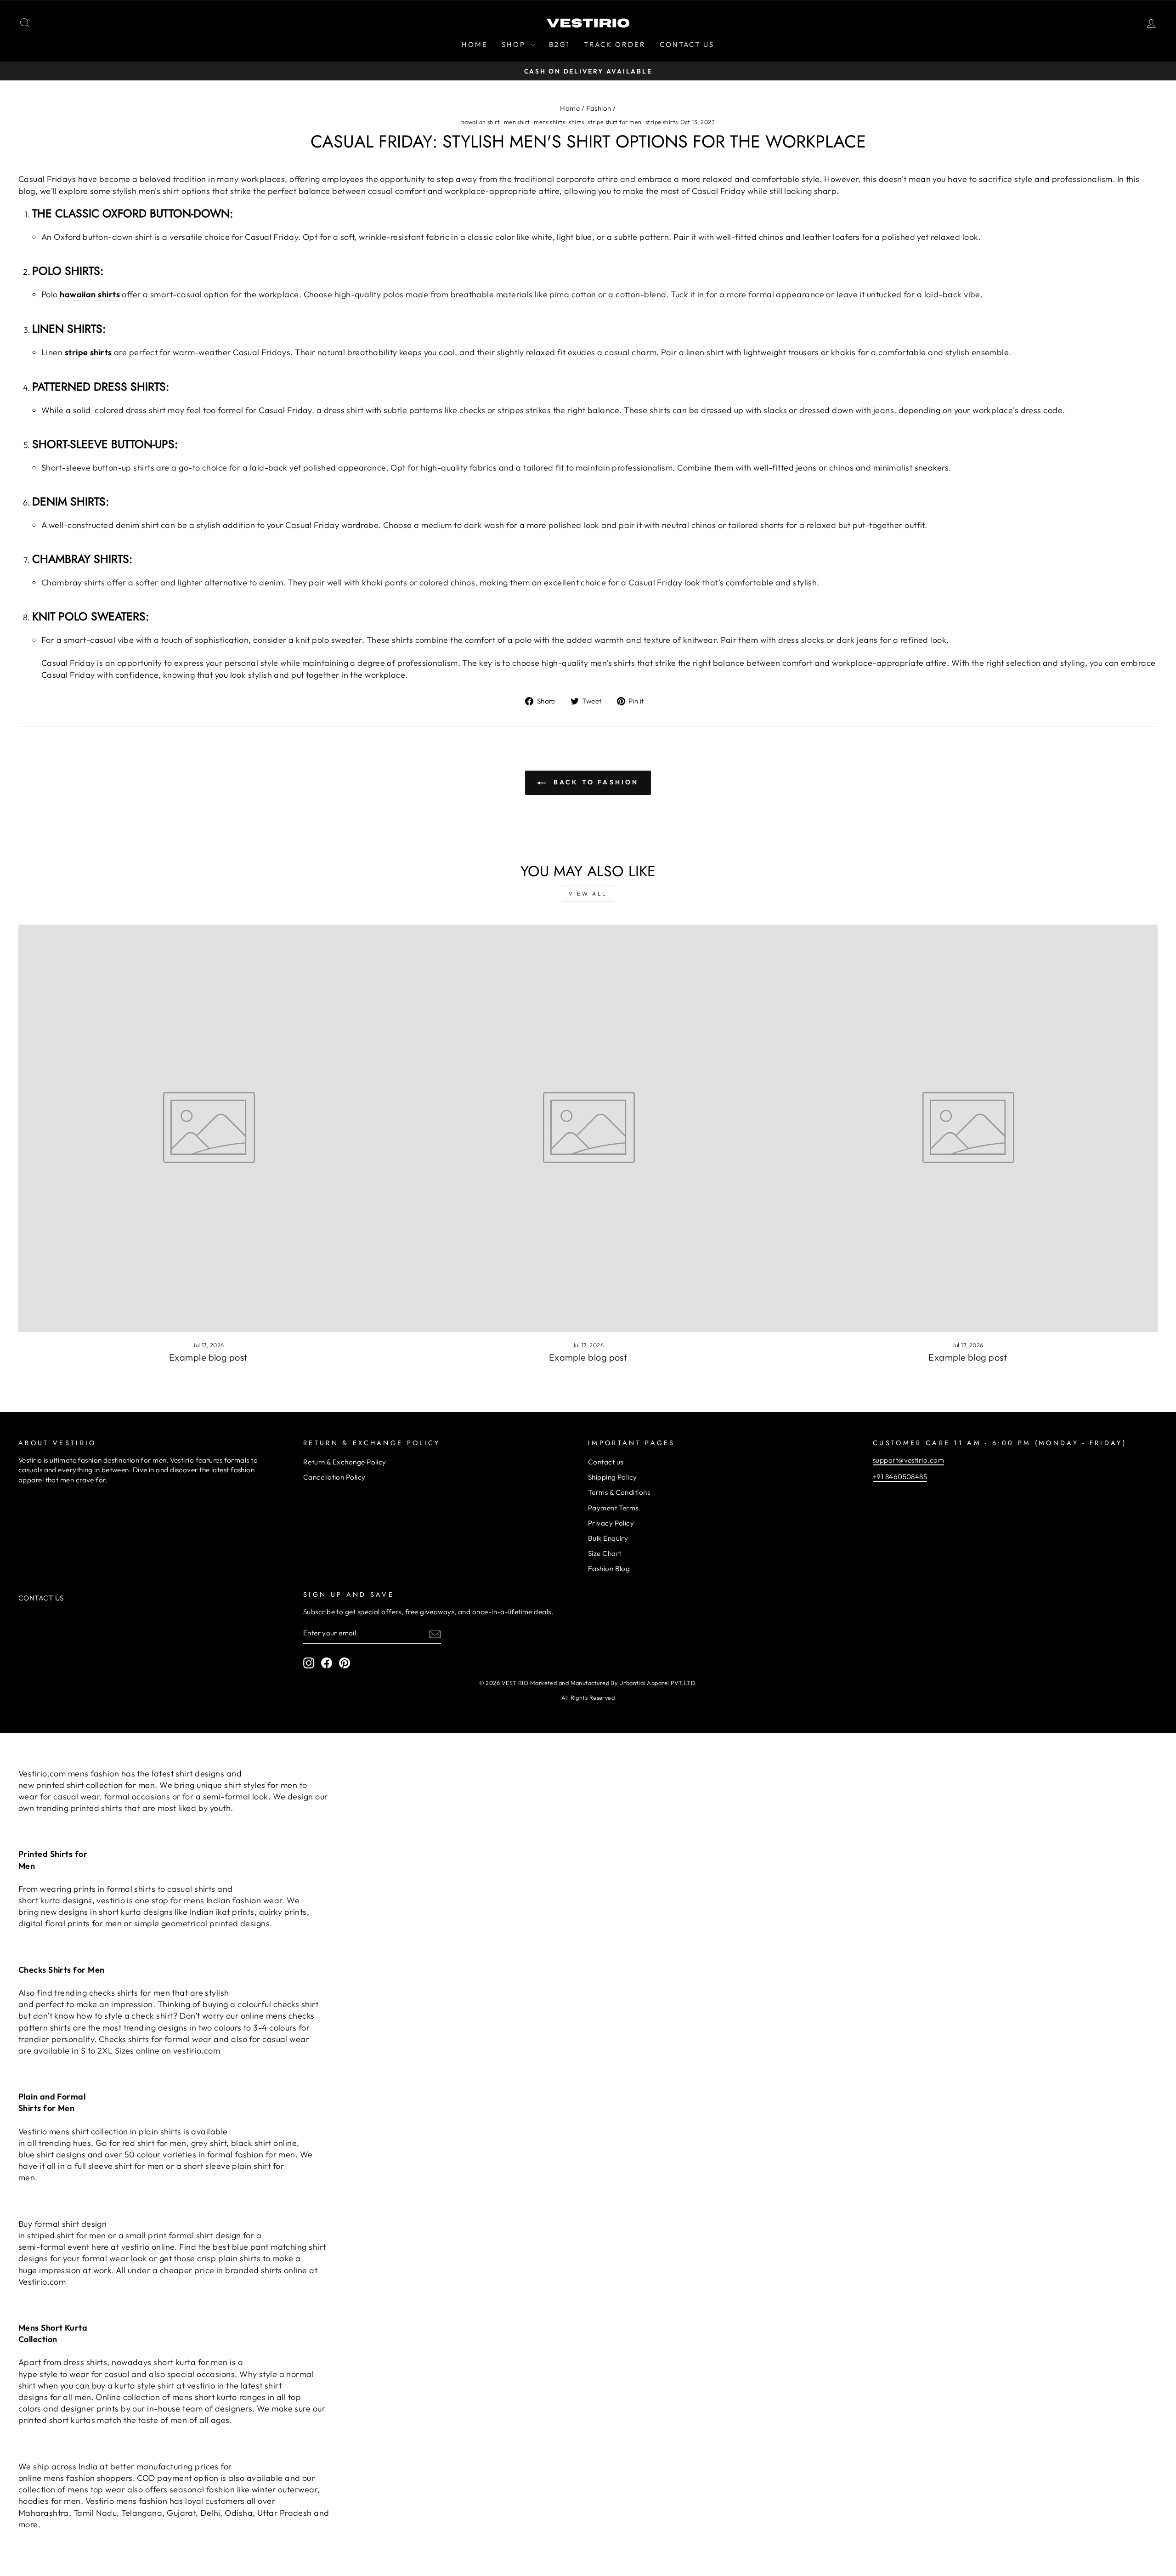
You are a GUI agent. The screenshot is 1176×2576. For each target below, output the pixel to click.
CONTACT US (687, 44)
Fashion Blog (609, 1569)
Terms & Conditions (619, 1492)
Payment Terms (613, 1508)
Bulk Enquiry (608, 1538)
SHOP (515, 44)
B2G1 (560, 44)
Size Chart (605, 1553)
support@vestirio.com (908, 1460)
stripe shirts (662, 122)
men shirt (517, 122)
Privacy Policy (611, 1523)
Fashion (599, 108)
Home (570, 108)
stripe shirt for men (614, 122)
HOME (475, 44)
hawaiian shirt (481, 122)
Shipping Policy (613, 1477)
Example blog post (208, 1357)
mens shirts (549, 122)
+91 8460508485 (900, 1477)
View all (588, 894)
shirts (576, 122)
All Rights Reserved (588, 1697)
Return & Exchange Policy (345, 1462)
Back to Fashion (594, 782)
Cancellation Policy (334, 1477)
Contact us (606, 1462)
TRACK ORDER (615, 44)
